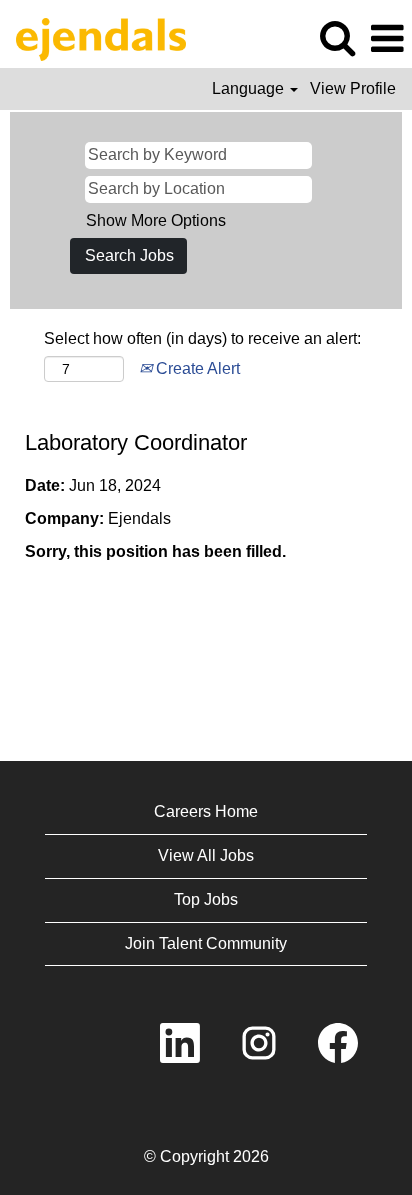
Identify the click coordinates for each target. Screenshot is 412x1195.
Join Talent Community (206, 943)
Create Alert (196, 368)
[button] (387, 39)
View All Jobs (206, 855)
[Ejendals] (93, 37)
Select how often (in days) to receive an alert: (202, 338)
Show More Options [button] (156, 220)
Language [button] (250, 88)
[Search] (337, 38)
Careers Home (206, 811)
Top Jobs (206, 899)
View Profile (353, 88)
